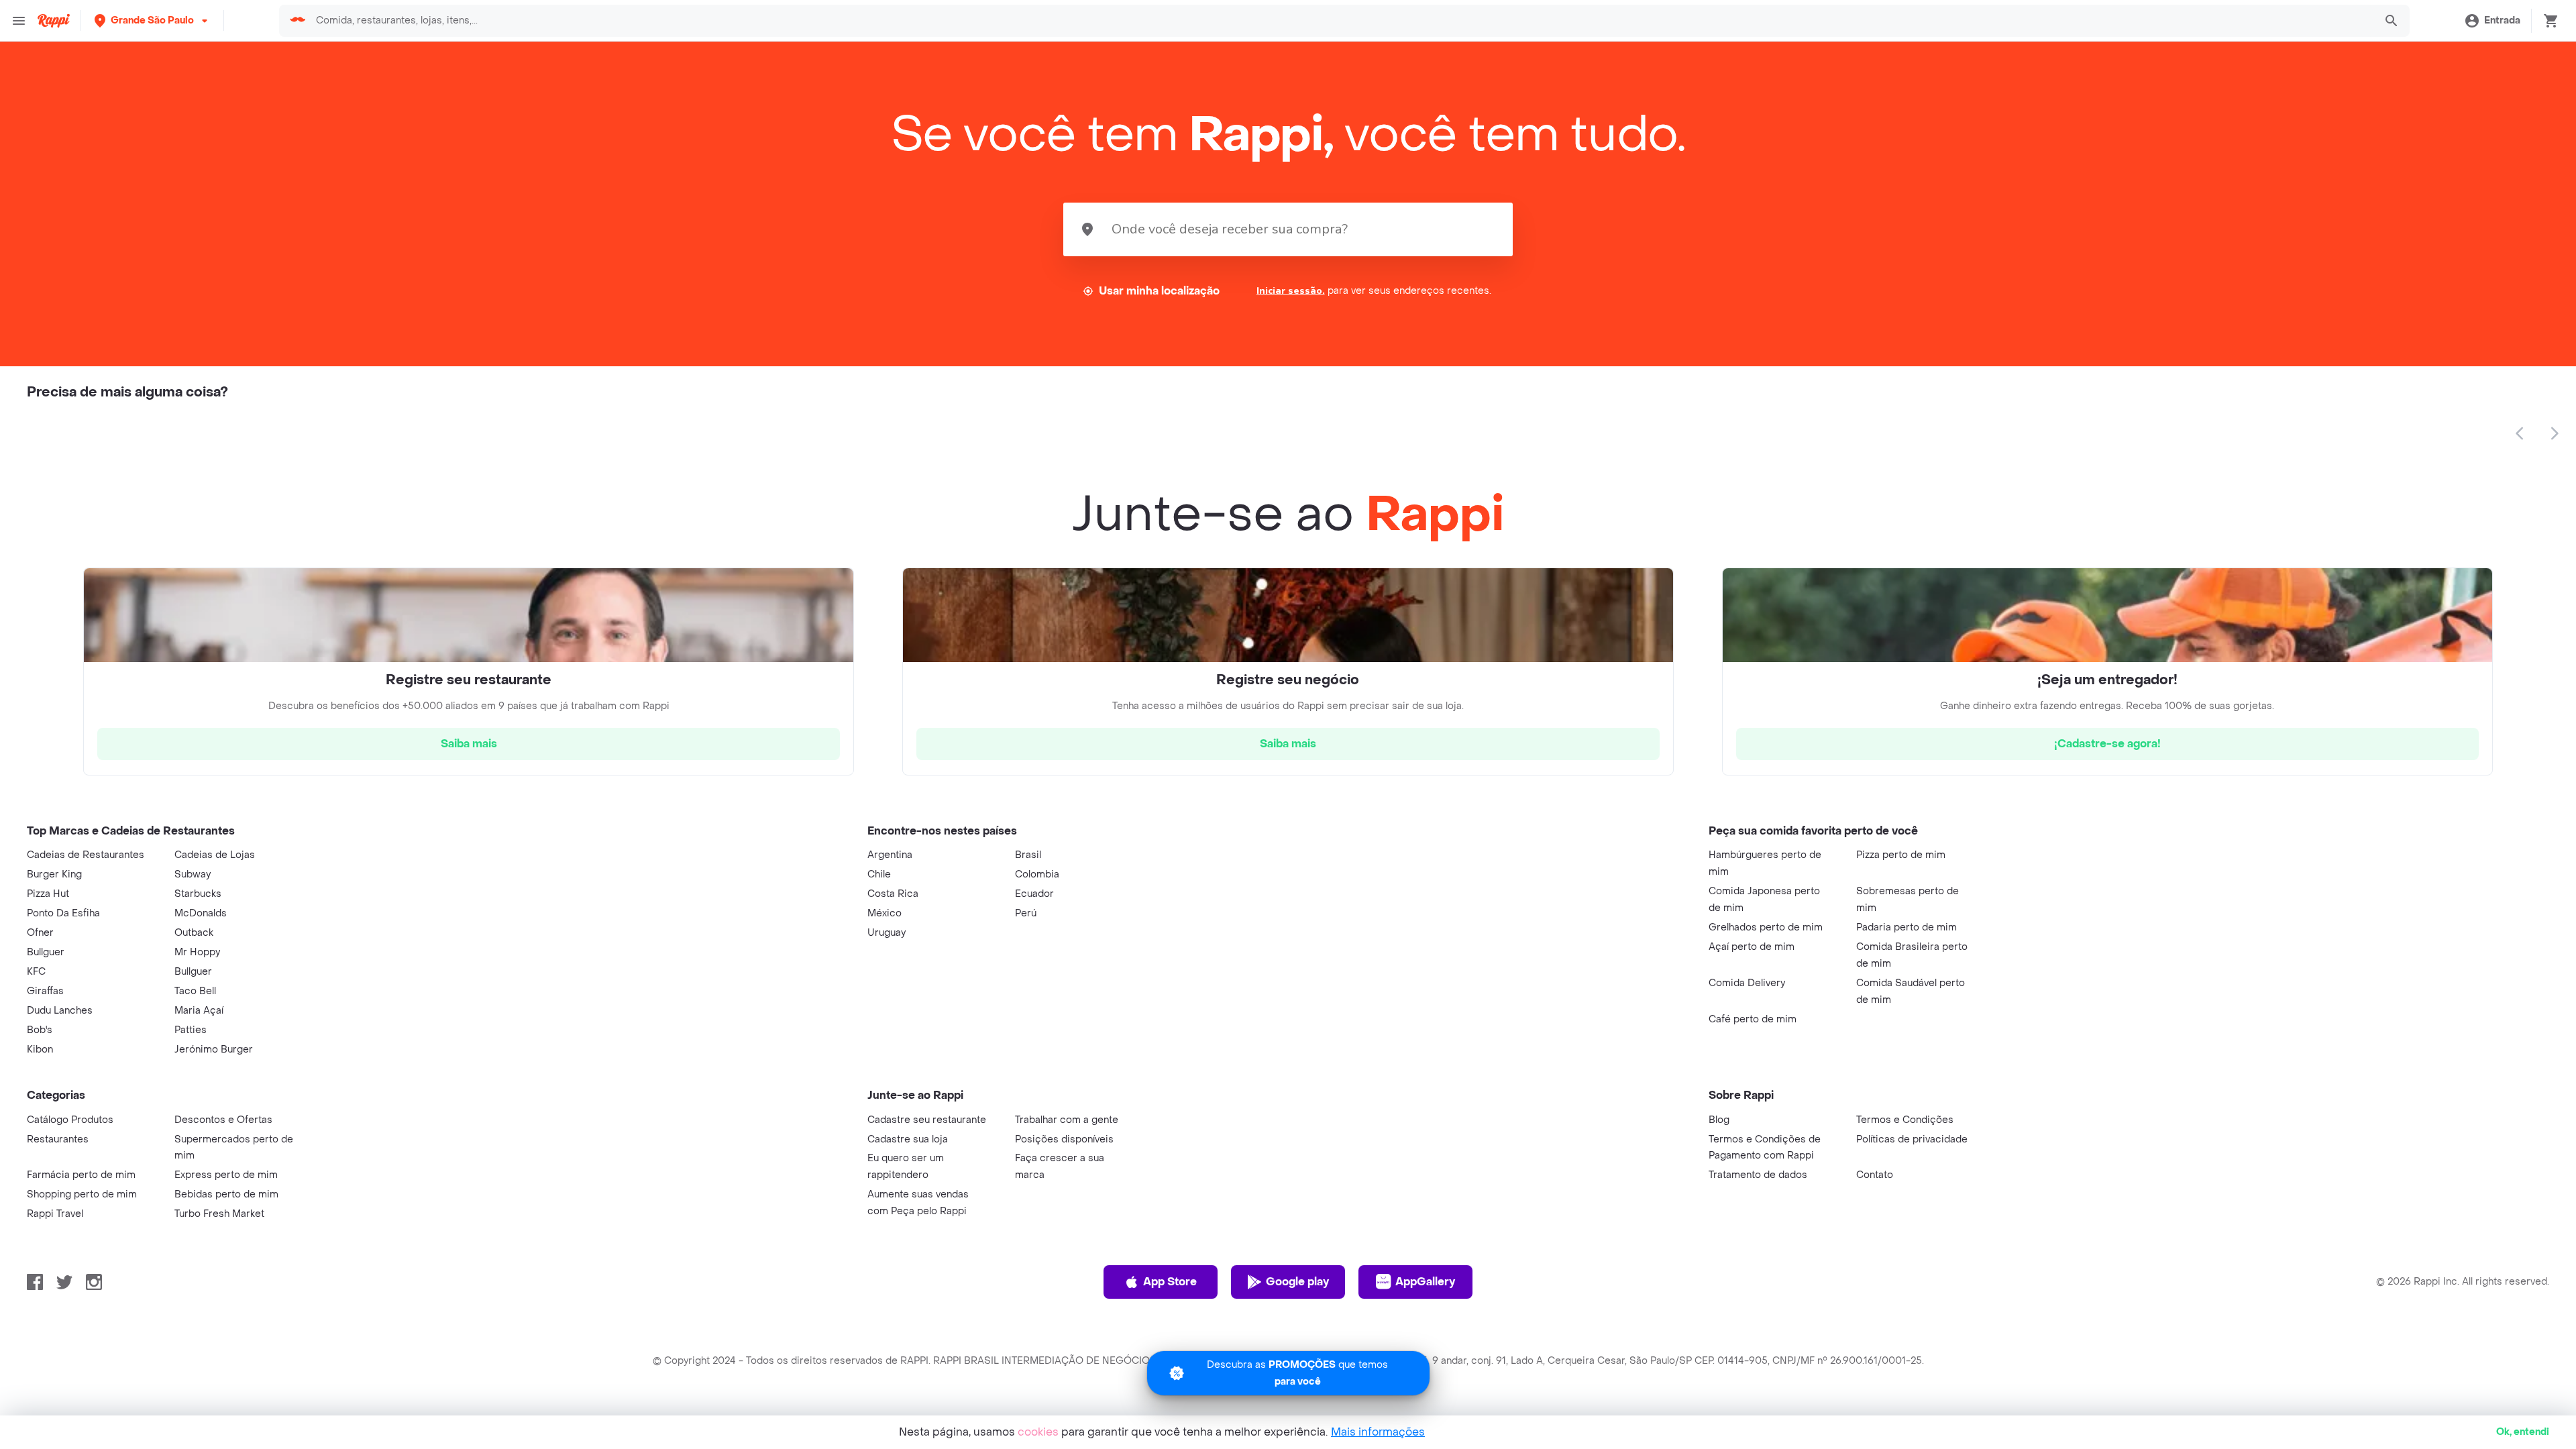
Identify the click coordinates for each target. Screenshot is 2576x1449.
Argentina (890, 855)
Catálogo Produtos (70, 1120)
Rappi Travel (55, 1214)
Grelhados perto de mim (1766, 927)
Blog (1719, 1120)
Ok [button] (2523, 1432)
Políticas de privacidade (1912, 1139)
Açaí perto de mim (1752, 947)
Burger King (54, 874)
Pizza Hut (48, 894)
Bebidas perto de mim (226, 1194)
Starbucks (198, 894)
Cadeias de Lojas (215, 855)
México (884, 913)
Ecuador (1034, 894)
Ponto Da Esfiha (63, 913)
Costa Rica (893, 894)
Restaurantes (58, 1139)
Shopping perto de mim (82, 1194)
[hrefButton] (469, 744)
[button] (152, 20)
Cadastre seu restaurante (927, 1120)
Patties (191, 1030)
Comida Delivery (1747, 983)
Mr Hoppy (197, 952)
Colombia (1037, 874)
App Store (1170, 1282)
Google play (1297, 1282)
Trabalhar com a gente (1067, 1120)
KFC (36, 972)
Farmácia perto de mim (81, 1175)
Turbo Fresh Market (219, 1214)
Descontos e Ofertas (223, 1120)
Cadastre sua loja (908, 1139)
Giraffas (45, 991)
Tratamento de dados (1758, 1175)
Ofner (40, 933)
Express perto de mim (226, 1175)
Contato (1875, 1175)
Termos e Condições (1905, 1120)
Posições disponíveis (1064, 1139)
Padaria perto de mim (1907, 927)
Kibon (40, 1050)
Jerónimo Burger (214, 1050)
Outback (194, 933)
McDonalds (201, 913)
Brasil (1028, 855)
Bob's (40, 1030)
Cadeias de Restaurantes (86, 855)
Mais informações (1378, 1432)
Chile (879, 874)
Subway (193, 874)
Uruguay (887, 933)
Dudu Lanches (60, 1011)
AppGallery (1425, 1282)
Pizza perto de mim (1901, 855)
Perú (1026, 913)
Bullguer (46, 952)
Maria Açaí (199, 1011)
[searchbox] (1341, 21)
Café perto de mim (1753, 1019)
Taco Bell (195, 991)
